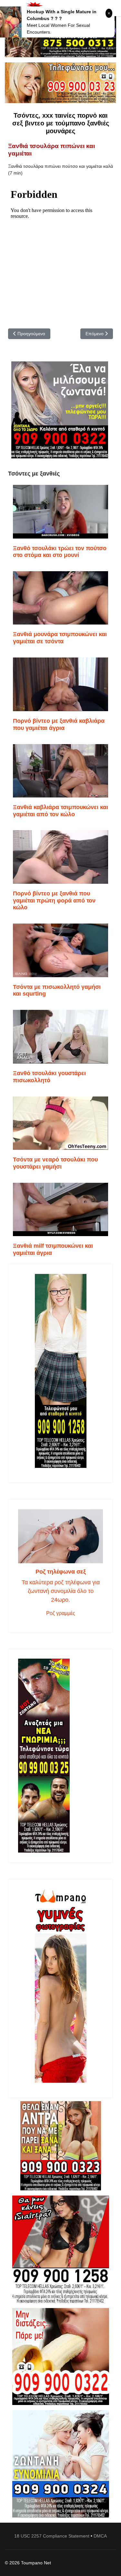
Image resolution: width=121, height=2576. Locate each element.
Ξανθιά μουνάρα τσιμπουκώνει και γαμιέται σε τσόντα (60, 638)
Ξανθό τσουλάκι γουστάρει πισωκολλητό (49, 1077)
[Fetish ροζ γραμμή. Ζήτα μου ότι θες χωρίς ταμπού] (60, 2249)
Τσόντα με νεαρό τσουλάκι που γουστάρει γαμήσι (55, 1163)
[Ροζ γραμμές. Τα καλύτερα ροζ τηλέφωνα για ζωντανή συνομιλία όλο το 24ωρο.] (60, 1536)
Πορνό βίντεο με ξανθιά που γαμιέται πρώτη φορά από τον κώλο (54, 900)
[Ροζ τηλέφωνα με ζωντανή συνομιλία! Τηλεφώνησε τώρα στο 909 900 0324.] (60, 2464)
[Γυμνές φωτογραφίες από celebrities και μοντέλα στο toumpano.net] (60, 1986)
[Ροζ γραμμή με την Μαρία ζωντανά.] (60, 2146)
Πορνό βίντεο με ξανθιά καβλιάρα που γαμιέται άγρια (59, 724)
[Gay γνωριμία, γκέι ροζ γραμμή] (60, 1756)
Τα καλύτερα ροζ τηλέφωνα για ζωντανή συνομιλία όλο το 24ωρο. (61, 1591)
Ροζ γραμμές (61, 1613)
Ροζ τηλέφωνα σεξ (61, 1572)
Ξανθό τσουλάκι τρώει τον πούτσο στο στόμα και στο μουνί (60, 552)
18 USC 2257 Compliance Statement (52, 2536)
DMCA (100, 2536)
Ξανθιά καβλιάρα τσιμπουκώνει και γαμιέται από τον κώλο (60, 811)
